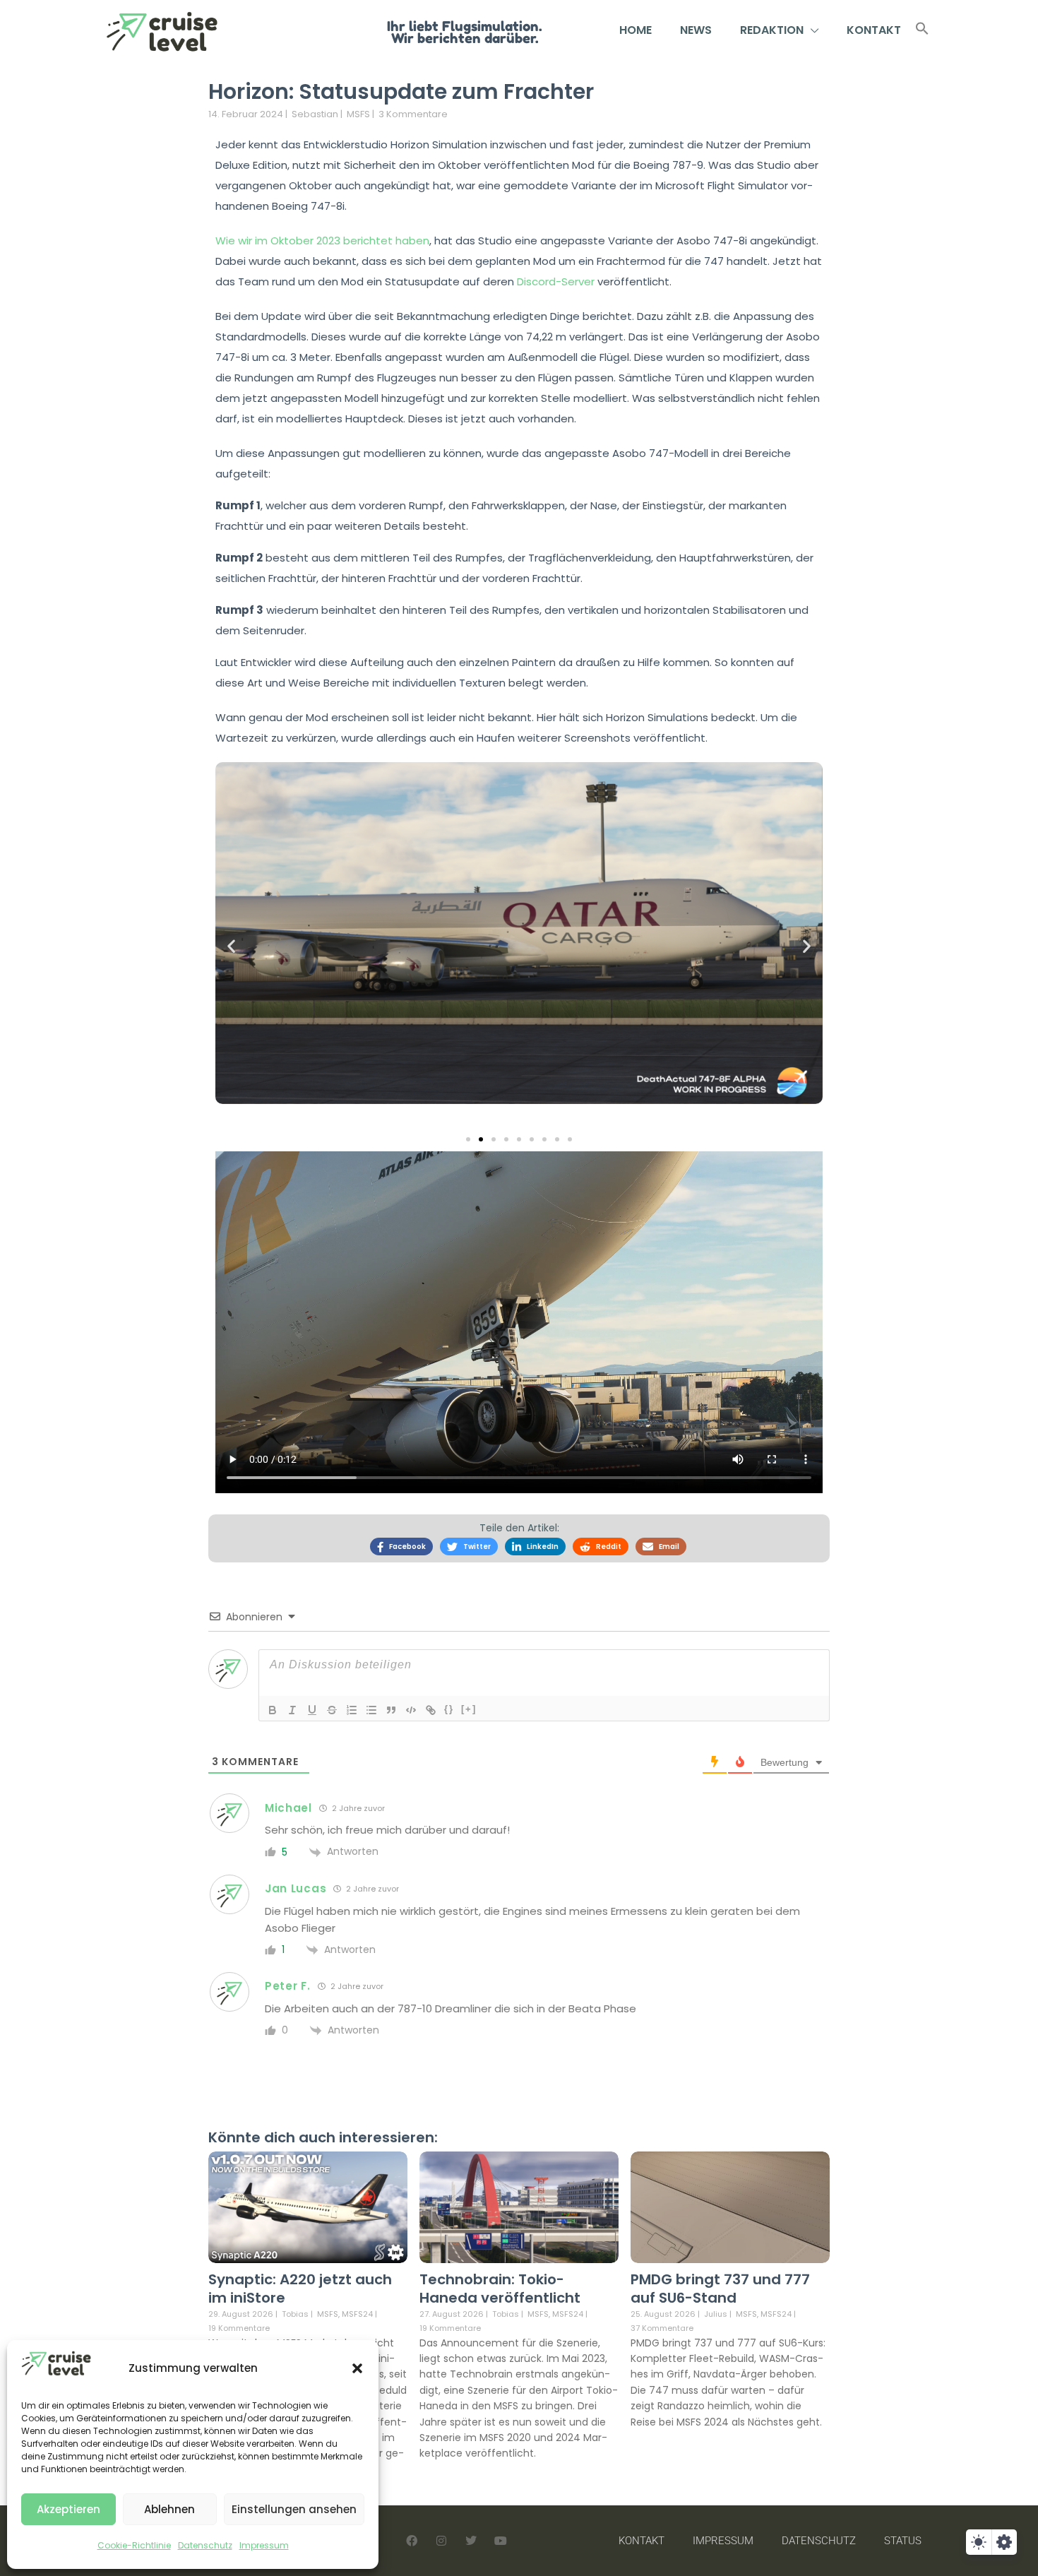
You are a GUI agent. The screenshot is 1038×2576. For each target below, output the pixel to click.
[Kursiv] (292, 1710)
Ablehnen (169, 2509)
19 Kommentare (239, 2328)
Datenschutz (205, 2545)
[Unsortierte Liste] (371, 1710)
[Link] (431, 1710)
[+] (469, 1709)
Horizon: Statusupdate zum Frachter (401, 91)
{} (449, 1709)
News (696, 30)
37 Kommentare (662, 2328)
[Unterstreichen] (312, 1710)
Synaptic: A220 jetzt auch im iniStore (300, 2289)
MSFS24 (357, 2314)
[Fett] (273, 1710)
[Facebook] (412, 2541)
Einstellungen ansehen (294, 2509)
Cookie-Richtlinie (134, 2545)
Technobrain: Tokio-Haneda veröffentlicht (500, 2289)
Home (636, 30)
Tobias (295, 2314)
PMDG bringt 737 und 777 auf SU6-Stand (720, 2289)
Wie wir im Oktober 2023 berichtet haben (322, 241)
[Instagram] (441, 2541)
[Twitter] (471, 2541)
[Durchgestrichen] (332, 1710)
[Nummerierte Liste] (352, 1710)
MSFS (358, 114)
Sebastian (315, 114)
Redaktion (772, 30)
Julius (716, 2314)
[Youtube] (501, 2541)
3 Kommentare (413, 114)
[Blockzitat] (391, 1710)
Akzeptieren (68, 2509)
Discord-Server (556, 281)
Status (903, 2541)
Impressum (264, 2545)
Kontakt (874, 30)
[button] (357, 2368)
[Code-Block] (411, 1710)
